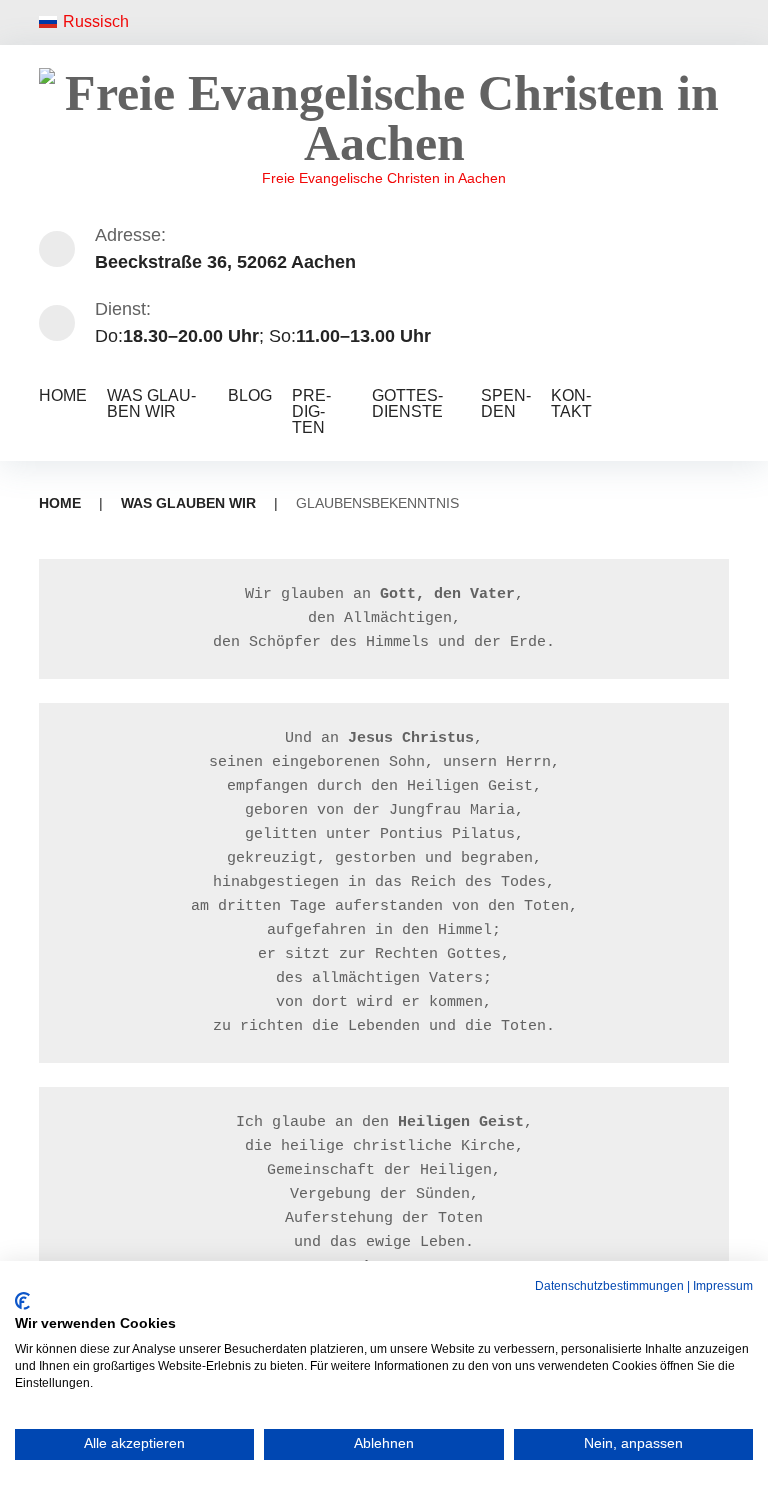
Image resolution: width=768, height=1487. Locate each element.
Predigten (311, 411)
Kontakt (571, 403)
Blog (250, 395)
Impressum (723, 1286)
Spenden (506, 403)
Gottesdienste (407, 403)
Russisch (96, 21)
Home (63, 395)
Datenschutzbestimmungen (609, 1286)
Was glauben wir (151, 403)
